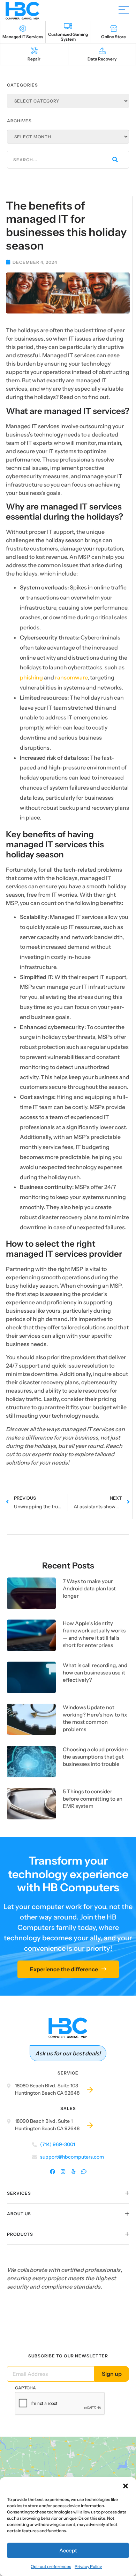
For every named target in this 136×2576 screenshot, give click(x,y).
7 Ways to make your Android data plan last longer (89, 1588)
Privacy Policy (88, 2566)
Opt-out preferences (51, 2566)
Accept (68, 2550)
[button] (126, 2486)
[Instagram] (63, 2172)
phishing (31, 677)
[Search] (114, 160)
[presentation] (60, 2404)
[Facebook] (52, 2172)
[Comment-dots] (84, 2172)
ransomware (71, 677)
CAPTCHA (25, 2388)
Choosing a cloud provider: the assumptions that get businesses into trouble (95, 1757)
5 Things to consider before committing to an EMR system (93, 1799)
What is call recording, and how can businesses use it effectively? (95, 1673)
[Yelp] (73, 2172)
